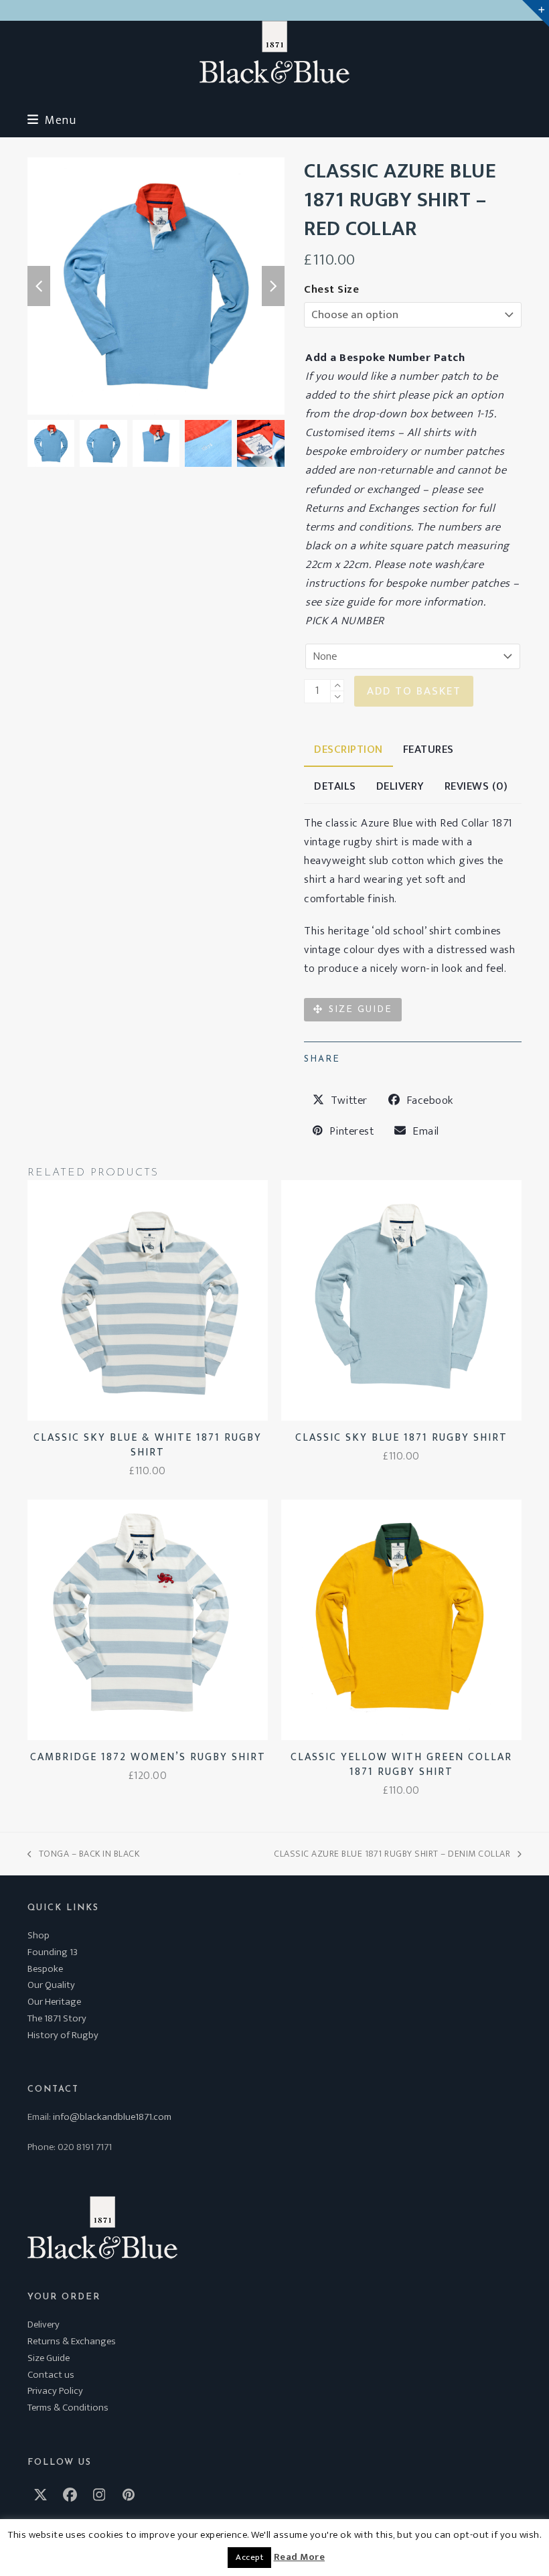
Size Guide (49, 2358)
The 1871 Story (57, 2018)
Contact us (51, 2375)
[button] (52, 120)
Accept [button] (249, 2557)
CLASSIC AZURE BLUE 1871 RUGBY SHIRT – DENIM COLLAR (392, 1854)
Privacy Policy (55, 2391)
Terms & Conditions (68, 2408)
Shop (38, 1935)
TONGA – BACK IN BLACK (83, 1854)
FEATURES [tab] (428, 749)
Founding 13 (53, 1952)
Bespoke (45, 1969)
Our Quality (51, 1985)
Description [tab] (348, 749)
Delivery (44, 2324)
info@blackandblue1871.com (112, 2117)
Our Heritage (54, 2002)
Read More (300, 2557)
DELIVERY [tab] (400, 786)
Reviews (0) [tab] (476, 786)
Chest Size (331, 289)
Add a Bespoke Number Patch (385, 358)
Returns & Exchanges (72, 2341)
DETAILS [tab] (335, 786)
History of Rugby (63, 2035)
